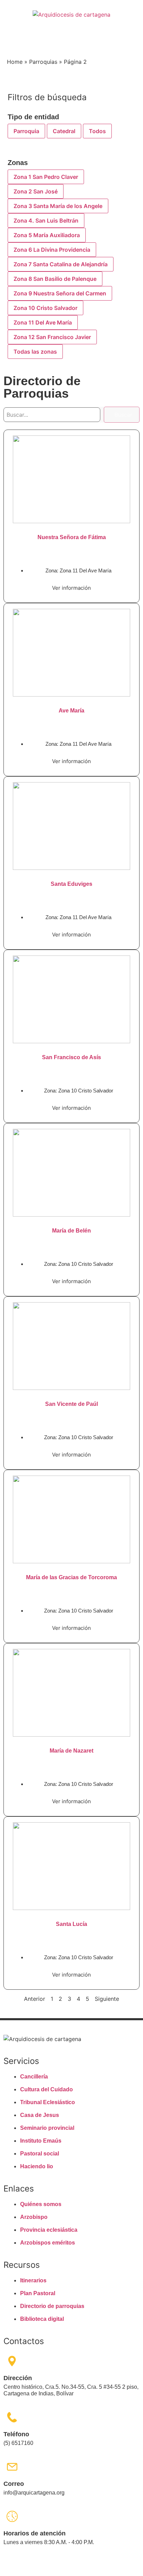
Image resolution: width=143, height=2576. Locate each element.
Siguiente (107, 1999)
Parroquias (43, 62)
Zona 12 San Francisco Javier (52, 337)
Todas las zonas (35, 352)
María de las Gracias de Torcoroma (71, 1577)
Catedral (64, 131)
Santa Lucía (71, 1924)
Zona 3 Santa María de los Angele (58, 206)
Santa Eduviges (71, 884)
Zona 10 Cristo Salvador (45, 308)
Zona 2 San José (36, 191)
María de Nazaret (71, 1751)
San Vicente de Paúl (71, 1404)
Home (15, 62)
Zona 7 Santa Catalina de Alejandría (61, 264)
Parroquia (26, 131)
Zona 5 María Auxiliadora (47, 235)
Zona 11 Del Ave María (43, 322)
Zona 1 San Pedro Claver (46, 177)
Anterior (35, 1999)
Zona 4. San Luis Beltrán (46, 221)
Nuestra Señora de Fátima (72, 537)
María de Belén (71, 1231)
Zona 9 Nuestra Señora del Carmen (60, 293)
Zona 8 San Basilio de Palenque (55, 279)
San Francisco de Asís (71, 1057)
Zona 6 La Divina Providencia (52, 250)
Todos (97, 131)
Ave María (71, 711)
